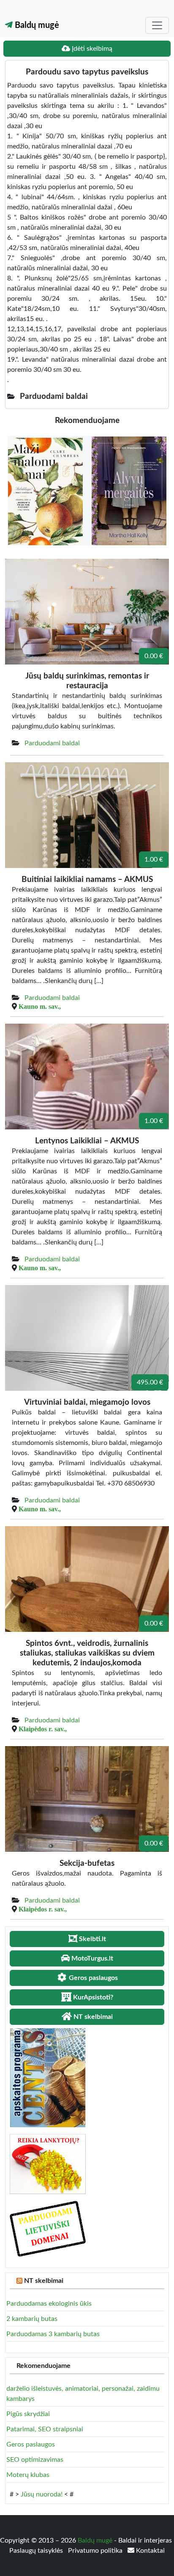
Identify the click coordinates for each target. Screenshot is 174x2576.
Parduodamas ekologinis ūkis (49, 2304)
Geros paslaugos (31, 2444)
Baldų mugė (36, 25)
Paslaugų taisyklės (37, 2551)
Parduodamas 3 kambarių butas (53, 2334)
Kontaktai (150, 2551)
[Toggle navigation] (157, 25)
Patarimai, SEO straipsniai (45, 2429)
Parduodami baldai (52, 743)
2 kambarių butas (32, 2319)
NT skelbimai (44, 2281)
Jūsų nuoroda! (42, 2494)
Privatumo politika (96, 2551)
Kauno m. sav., (40, 1006)
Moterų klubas (28, 2475)
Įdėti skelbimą (91, 49)
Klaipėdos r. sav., (43, 1729)
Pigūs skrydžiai (28, 2414)
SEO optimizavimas (35, 2460)
